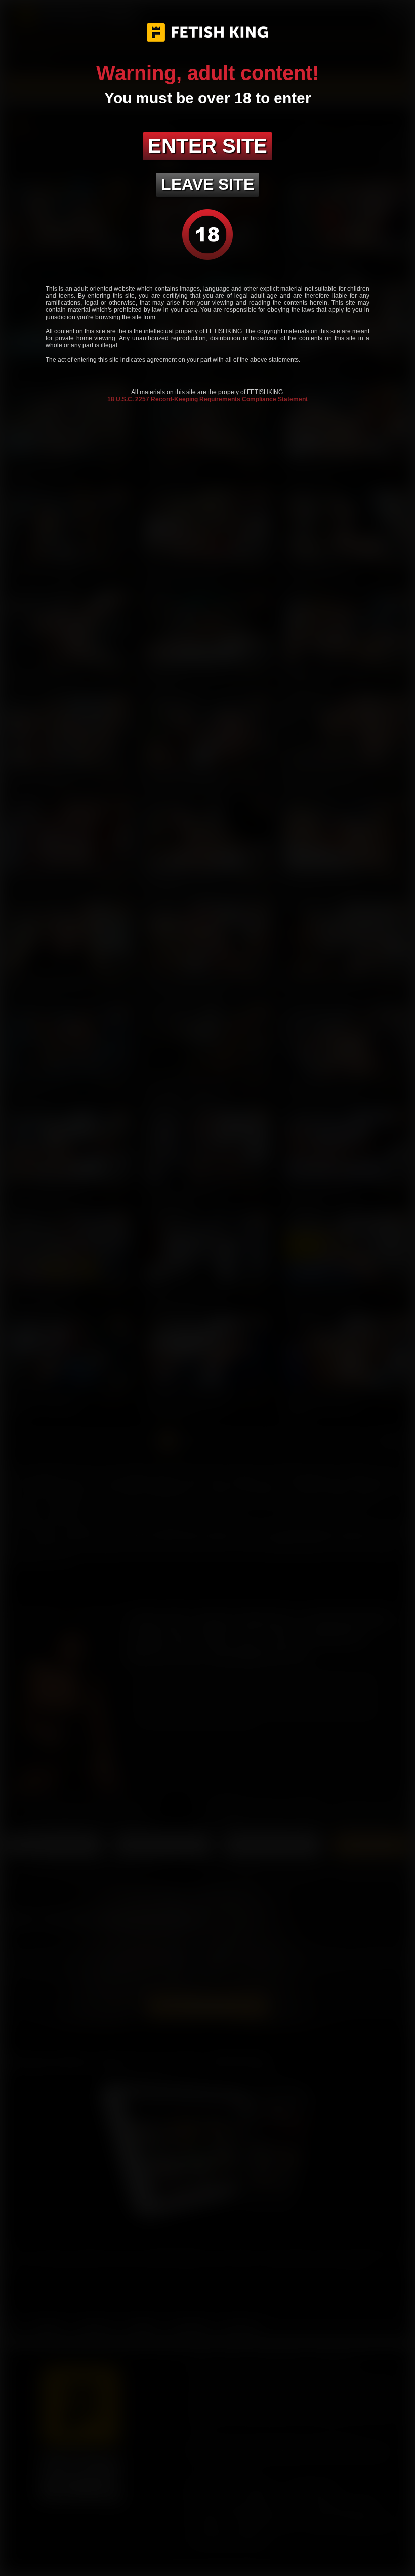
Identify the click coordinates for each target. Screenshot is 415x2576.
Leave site (207, 184)
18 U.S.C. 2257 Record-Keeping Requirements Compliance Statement (207, 399)
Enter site (207, 146)
